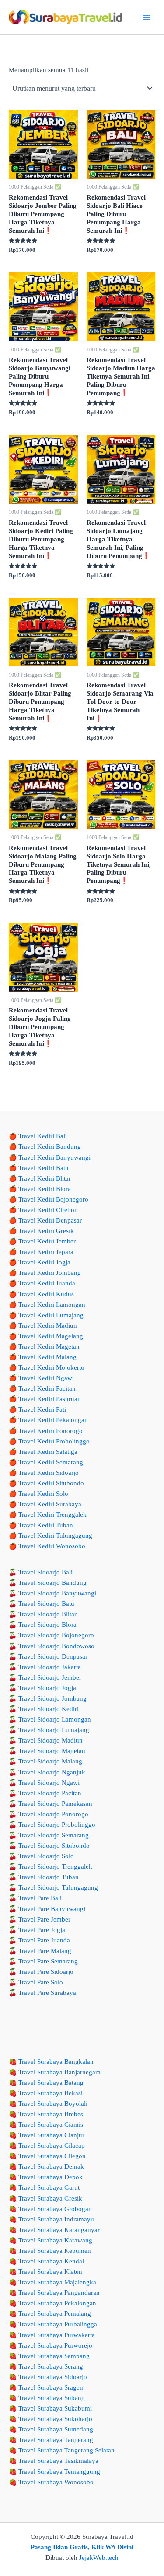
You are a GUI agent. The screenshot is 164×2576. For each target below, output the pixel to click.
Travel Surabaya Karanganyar (59, 2230)
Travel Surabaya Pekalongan (57, 2303)
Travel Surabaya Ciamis (51, 2125)
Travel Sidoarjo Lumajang (54, 1730)
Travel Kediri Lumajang (51, 1315)
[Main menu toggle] (147, 17)
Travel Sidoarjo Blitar (47, 1614)
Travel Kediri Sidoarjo (49, 1473)
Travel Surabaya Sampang (54, 2356)
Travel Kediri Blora (45, 1189)
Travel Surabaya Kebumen (55, 2251)
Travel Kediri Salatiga (48, 1452)
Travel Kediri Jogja (44, 1262)
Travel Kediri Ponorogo (51, 1431)
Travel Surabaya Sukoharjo (55, 2419)
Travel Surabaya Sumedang (56, 2429)
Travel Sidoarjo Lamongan (55, 1719)
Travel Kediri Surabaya (50, 1504)
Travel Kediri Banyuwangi (54, 1157)
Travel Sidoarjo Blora (47, 1625)
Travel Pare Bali (40, 1898)
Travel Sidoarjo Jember (50, 1677)
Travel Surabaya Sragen (51, 2387)
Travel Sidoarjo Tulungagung (58, 1887)
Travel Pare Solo (41, 1982)
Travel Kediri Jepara (46, 1252)
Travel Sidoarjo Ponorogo (53, 1814)
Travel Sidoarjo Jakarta (50, 1667)
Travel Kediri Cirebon (48, 1210)
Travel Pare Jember (44, 1919)
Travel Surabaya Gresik (50, 2198)
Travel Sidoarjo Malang (50, 1761)
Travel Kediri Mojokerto (51, 1367)
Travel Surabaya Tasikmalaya (58, 2461)
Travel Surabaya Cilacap (52, 2146)
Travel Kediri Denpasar (50, 1220)
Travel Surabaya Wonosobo (56, 2482)
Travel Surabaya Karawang (55, 2240)
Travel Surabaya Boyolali (53, 2104)
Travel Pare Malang (45, 1951)
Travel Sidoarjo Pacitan (50, 1793)
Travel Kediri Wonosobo (52, 1546)
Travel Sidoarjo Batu (46, 1604)
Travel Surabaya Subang (52, 2398)
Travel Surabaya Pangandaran (59, 2293)
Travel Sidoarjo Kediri (49, 1709)
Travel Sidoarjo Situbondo (54, 1846)
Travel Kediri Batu (44, 1168)
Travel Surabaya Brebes (51, 2114)
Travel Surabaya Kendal (51, 2261)
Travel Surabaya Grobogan (55, 2209)
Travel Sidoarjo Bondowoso (56, 1646)
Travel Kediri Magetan (49, 1347)
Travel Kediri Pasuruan (50, 1399)
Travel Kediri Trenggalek (52, 1515)
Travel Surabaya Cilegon (52, 2156)
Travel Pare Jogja (42, 1930)
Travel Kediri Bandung (50, 1147)
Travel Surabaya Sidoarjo (53, 2377)
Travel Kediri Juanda (47, 1283)
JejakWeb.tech (99, 2558)
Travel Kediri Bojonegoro (53, 1199)
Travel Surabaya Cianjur (51, 2135)
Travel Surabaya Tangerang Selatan (66, 2450)
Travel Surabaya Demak (51, 2166)
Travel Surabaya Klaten (50, 2272)
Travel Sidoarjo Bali (45, 1572)
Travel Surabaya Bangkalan (56, 2062)
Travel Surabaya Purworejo (55, 2345)
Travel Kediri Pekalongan (53, 1420)
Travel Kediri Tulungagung (55, 1536)
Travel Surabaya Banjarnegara (59, 2072)
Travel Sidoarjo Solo (46, 1856)
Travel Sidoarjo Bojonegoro (56, 1635)
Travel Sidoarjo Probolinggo (57, 1825)
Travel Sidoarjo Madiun (51, 1740)
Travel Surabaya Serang (51, 2366)
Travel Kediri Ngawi (46, 1378)
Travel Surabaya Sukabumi (55, 2408)
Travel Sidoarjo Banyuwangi (57, 1593)
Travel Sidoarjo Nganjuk (52, 1772)
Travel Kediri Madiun (48, 1326)
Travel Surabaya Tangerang (56, 2440)
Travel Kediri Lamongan (52, 1305)
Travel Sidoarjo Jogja (47, 1688)
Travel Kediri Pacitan (47, 1388)
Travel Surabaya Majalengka (57, 2282)
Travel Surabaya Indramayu (56, 2219)
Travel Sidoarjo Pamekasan (55, 1804)
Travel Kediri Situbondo (51, 1483)
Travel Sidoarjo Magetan (52, 1751)
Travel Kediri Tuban (46, 1525)
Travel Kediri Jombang (50, 1273)
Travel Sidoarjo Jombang (52, 1698)
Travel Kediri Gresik (46, 1231)
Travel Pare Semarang (48, 1961)
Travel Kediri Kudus (46, 1294)
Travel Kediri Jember (47, 1241)
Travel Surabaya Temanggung (59, 2472)
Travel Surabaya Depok (51, 2177)
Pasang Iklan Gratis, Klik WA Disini (82, 2547)
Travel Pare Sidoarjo (46, 1972)
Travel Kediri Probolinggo (54, 1441)
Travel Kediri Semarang (51, 1462)
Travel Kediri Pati (42, 1409)
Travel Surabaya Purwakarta (57, 2335)
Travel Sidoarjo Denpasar (53, 1656)
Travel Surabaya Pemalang (55, 2314)
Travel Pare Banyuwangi (52, 1909)
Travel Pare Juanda (44, 1940)
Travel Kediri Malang (47, 1357)
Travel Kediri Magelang (51, 1336)
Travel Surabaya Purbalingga (58, 2324)
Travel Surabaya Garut (49, 2187)
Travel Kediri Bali (43, 1136)
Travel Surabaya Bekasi (51, 2093)
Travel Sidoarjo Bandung (52, 1583)
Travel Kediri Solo (43, 1494)
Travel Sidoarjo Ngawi (49, 1783)
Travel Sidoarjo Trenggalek (55, 1867)
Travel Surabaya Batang (51, 2083)
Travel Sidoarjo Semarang (54, 1835)
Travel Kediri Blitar (45, 1178)
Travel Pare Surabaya (47, 1993)
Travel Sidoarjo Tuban (49, 1877)
